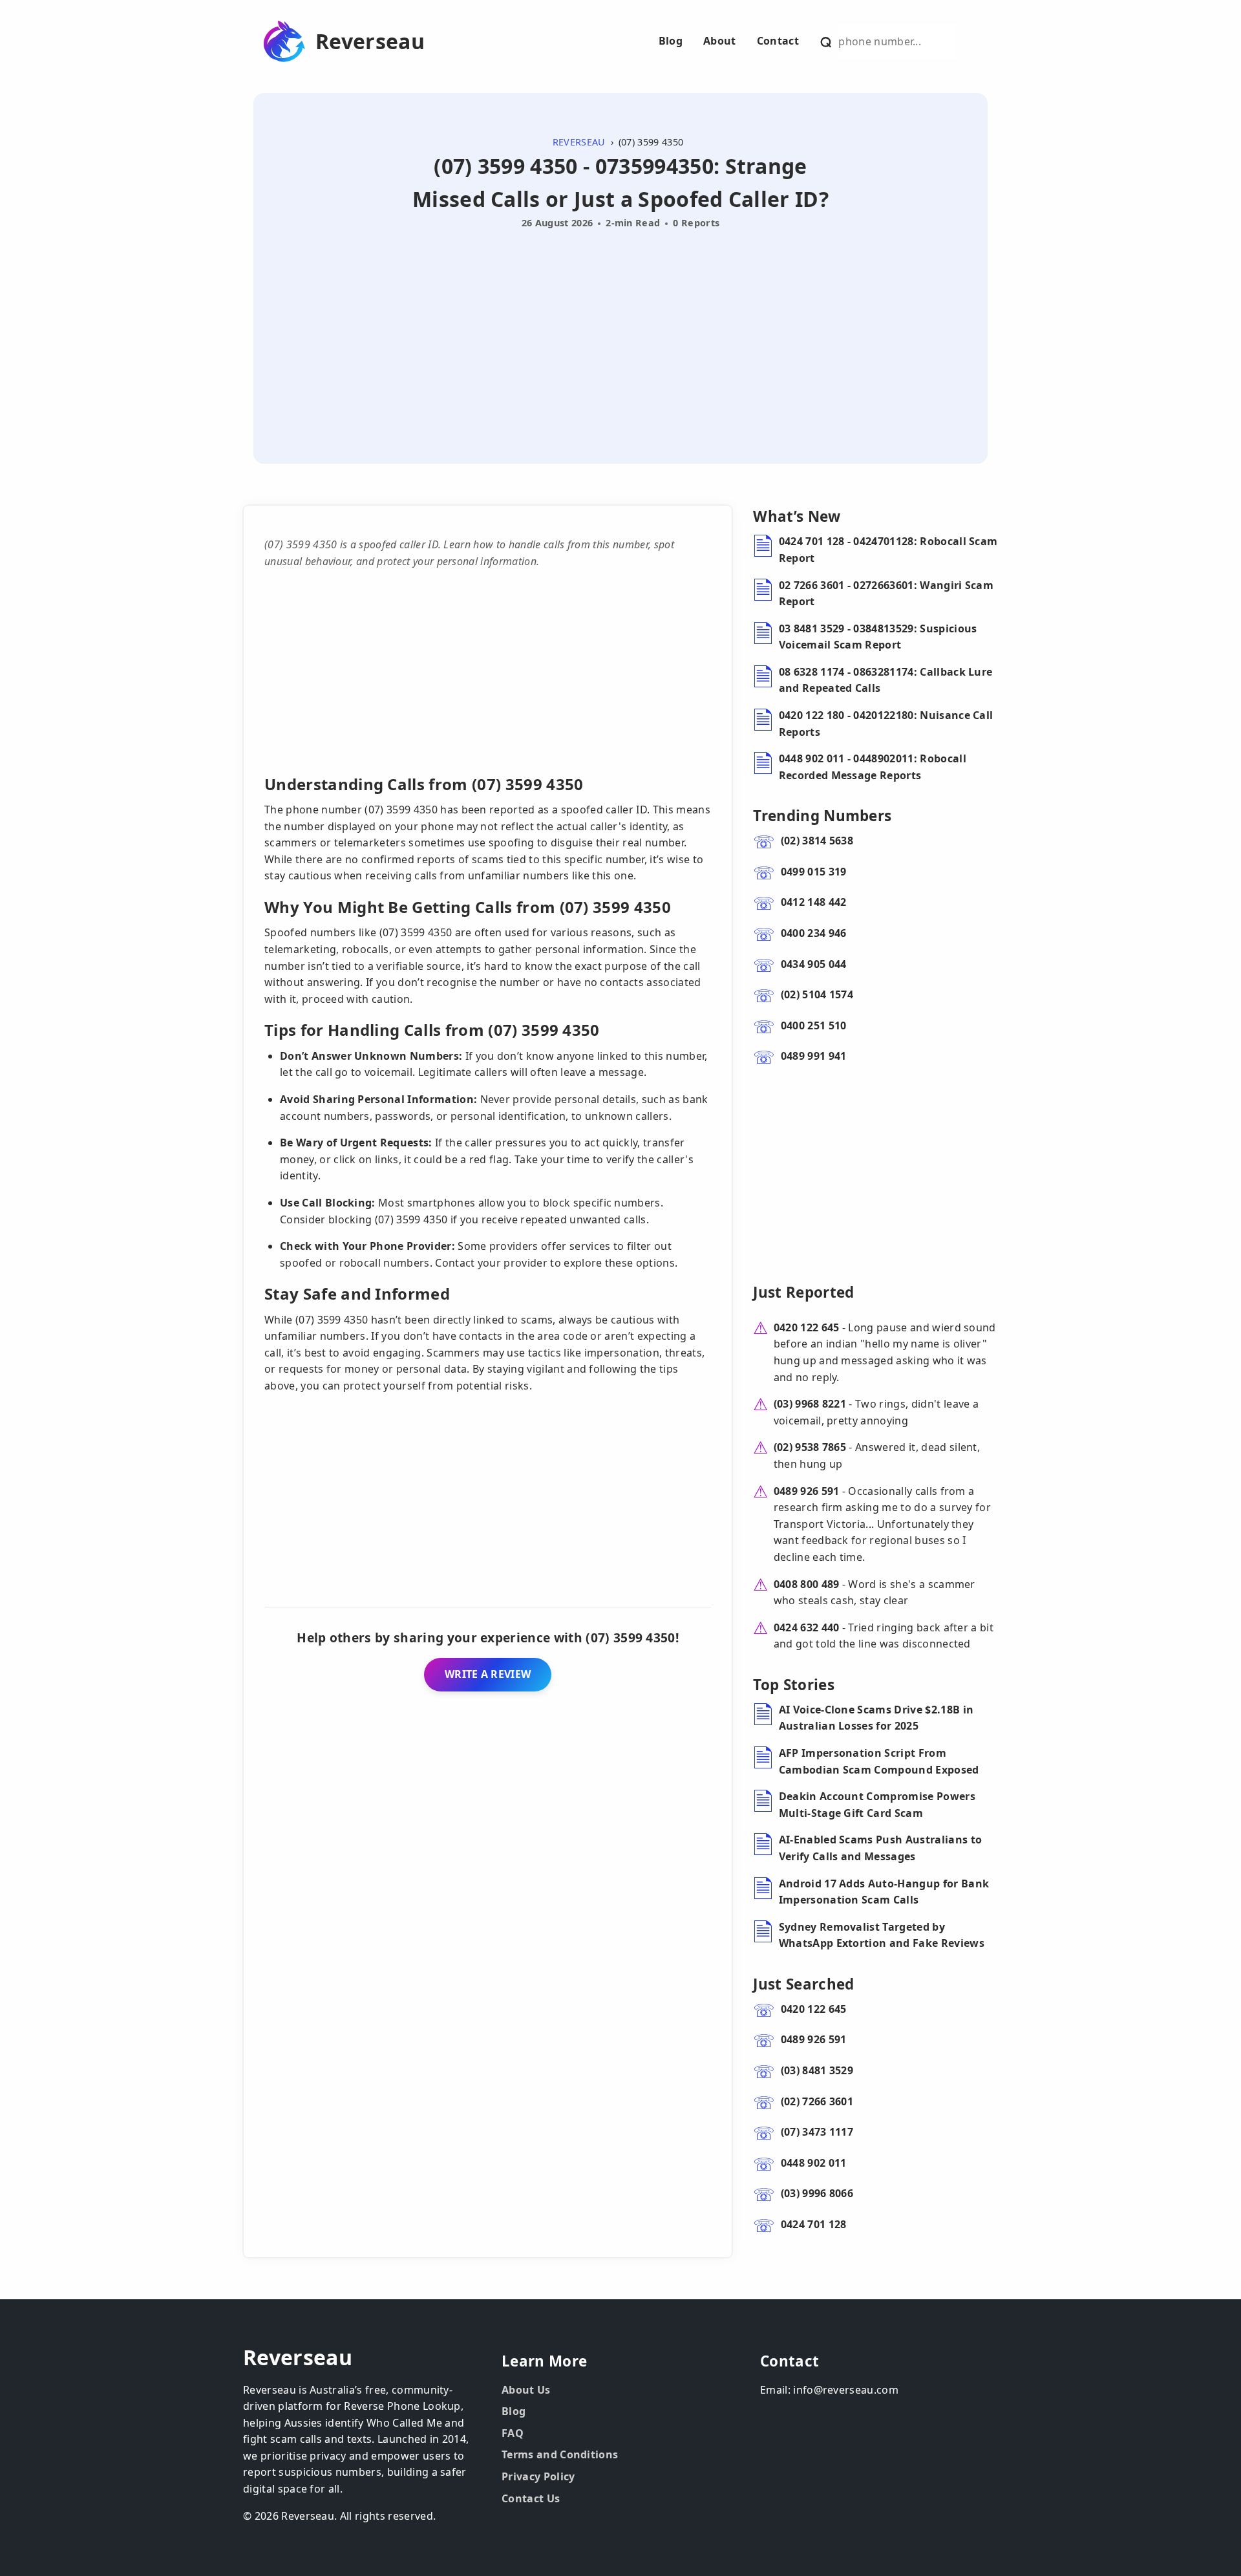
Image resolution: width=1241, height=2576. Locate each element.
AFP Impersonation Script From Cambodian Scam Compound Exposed (879, 1761)
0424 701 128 (814, 2224)
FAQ (513, 2433)
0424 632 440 (807, 1627)
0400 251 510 (814, 1025)
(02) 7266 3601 (817, 2101)
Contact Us (531, 2498)
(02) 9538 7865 (810, 1447)
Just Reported (803, 1292)
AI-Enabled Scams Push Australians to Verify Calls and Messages (881, 1848)
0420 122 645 (807, 1327)
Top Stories (794, 1685)
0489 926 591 (807, 1491)
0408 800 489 (807, 1584)
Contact (778, 41)
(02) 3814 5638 (817, 841)
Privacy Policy (538, 2476)
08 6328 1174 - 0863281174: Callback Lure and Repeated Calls (886, 680)
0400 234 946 (814, 933)
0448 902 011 (814, 2163)
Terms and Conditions (560, 2454)
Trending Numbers (822, 816)
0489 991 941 (814, 1056)
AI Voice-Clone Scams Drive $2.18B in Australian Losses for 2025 (876, 1718)
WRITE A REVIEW (488, 1674)
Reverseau (370, 41)
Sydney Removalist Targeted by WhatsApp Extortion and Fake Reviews (882, 1935)
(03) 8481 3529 (817, 2070)
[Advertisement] (620, 331)
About (720, 41)
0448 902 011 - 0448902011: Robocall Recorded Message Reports (873, 767)
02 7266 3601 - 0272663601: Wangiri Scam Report (886, 594)
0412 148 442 (814, 902)
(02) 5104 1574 (817, 994)
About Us (526, 2390)
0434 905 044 (814, 964)
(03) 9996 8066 (817, 2193)
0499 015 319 (814, 872)
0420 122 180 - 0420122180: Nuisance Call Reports (886, 724)
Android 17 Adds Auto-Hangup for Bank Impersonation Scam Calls (884, 1892)
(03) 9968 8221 (810, 1404)
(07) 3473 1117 (817, 2132)
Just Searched (803, 1984)
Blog (671, 41)
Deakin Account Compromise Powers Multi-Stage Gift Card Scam (877, 1805)
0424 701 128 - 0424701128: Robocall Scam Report (888, 550)
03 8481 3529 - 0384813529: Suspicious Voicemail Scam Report (878, 637)
